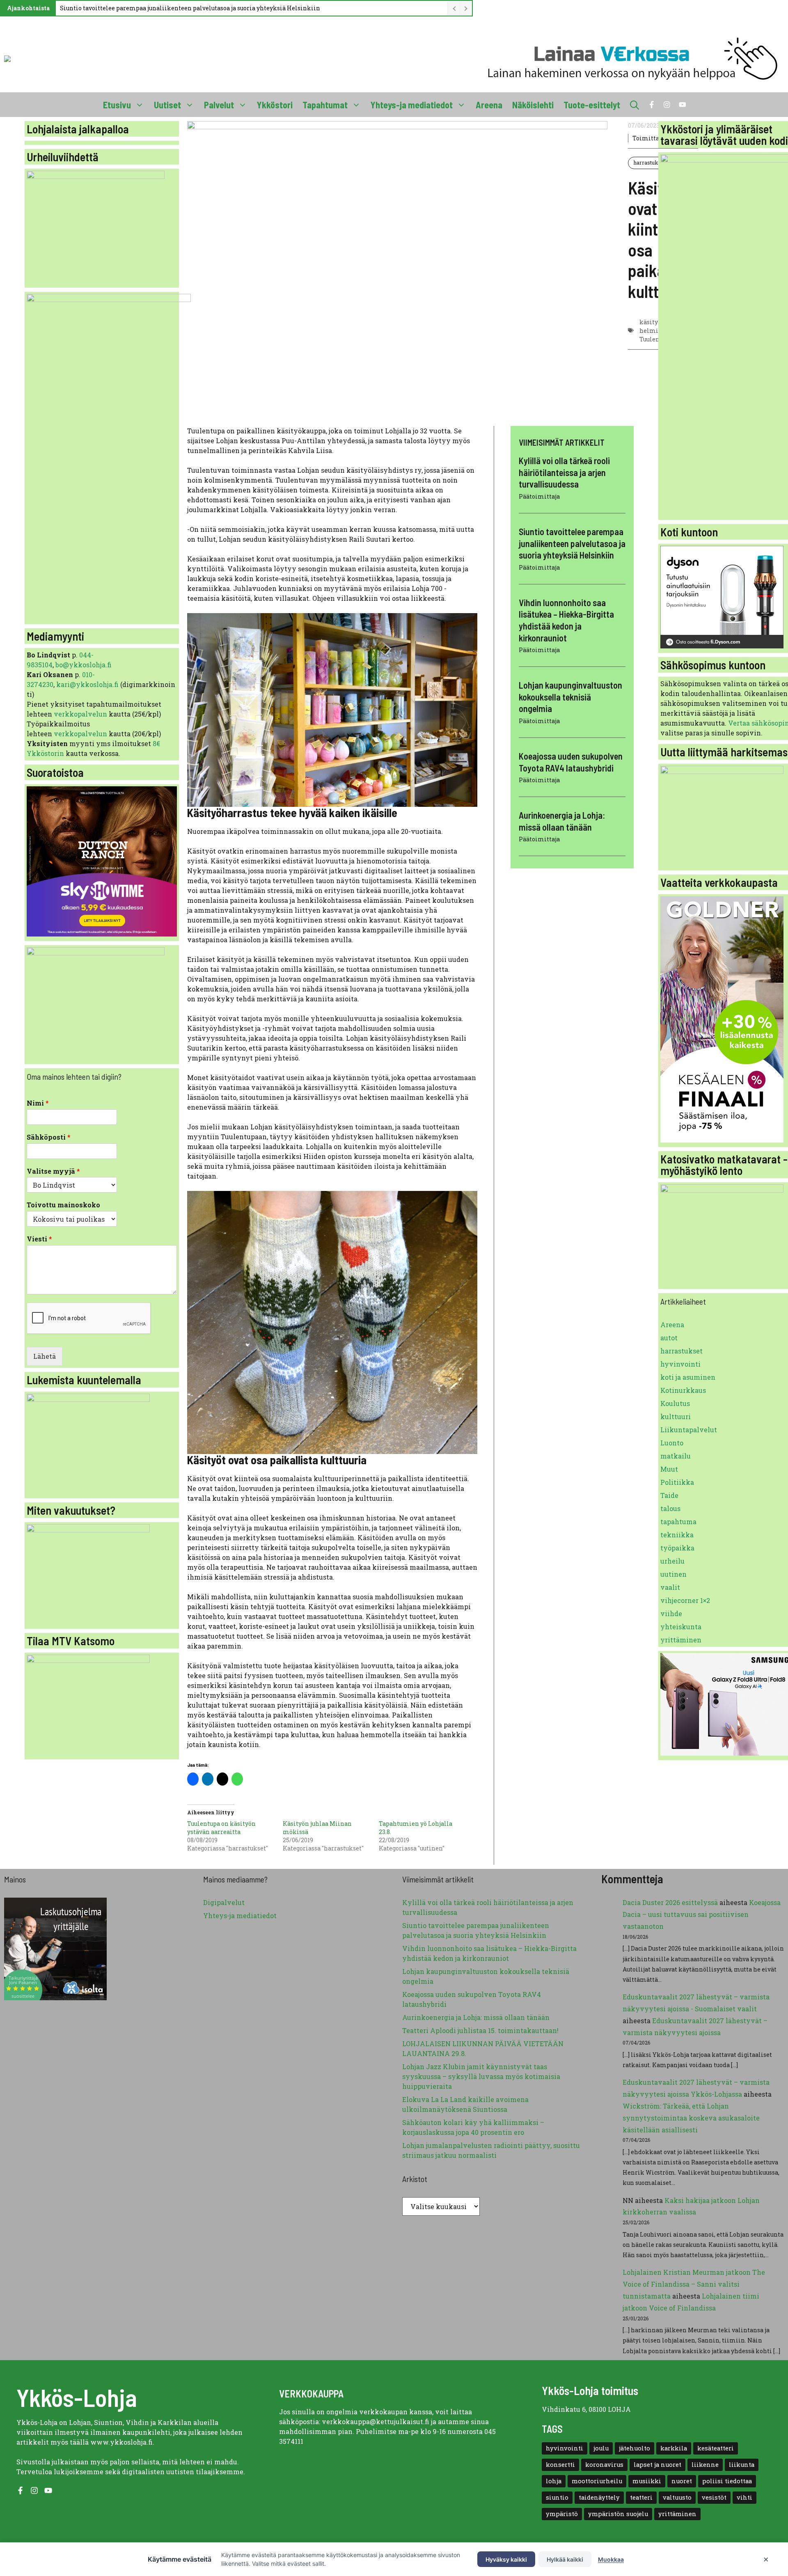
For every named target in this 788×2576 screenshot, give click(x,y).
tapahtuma (678, 1522)
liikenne (705, 2465)
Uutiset (167, 105)
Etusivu (117, 105)
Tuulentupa (656, 339)
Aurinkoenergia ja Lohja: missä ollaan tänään (476, 2017)
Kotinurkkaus (683, 1390)
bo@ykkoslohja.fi (84, 665)
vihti (744, 2497)
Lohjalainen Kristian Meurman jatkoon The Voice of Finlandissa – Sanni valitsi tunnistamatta (694, 2284)
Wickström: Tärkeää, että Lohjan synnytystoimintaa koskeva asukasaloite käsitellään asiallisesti (691, 2118)
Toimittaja (648, 138)
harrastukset (650, 163)
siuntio (557, 2497)
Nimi (38, 1103)
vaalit (670, 1587)
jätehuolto (635, 2448)
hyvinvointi (680, 1364)
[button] (635, 105)
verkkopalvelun (81, 714)
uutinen (673, 1574)
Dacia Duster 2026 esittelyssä (670, 1902)
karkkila (674, 2448)
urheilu (672, 1561)
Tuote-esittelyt (592, 105)
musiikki (647, 2481)
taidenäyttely (599, 2497)
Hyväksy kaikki (506, 2559)
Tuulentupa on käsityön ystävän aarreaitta (221, 1828)
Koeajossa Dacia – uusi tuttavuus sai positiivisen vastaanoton (702, 1914)
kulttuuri (676, 1416)
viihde (671, 1613)
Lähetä (45, 1356)
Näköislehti (533, 105)
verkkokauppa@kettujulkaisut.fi (376, 2421)
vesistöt (714, 2497)
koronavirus (604, 2465)
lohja (554, 2481)
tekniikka (677, 1535)
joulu (601, 2448)
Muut (669, 1469)
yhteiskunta (681, 1627)
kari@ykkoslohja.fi (87, 684)
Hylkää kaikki (565, 2559)
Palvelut (219, 105)
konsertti (560, 2465)
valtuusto (677, 2497)
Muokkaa (611, 2559)
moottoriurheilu (597, 2481)
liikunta (742, 2465)
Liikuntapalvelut (689, 1430)
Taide (669, 1495)
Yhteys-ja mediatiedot (412, 105)
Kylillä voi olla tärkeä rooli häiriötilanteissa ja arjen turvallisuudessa (564, 472)
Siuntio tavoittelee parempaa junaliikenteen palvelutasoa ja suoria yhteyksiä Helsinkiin (190, 8)
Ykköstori (275, 105)
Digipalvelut (224, 1902)
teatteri (641, 2497)
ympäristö (562, 2514)
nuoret (682, 2481)
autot (669, 1338)
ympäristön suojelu (618, 2514)
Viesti (39, 1239)
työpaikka (677, 1548)
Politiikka (677, 1482)
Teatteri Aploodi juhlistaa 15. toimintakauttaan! (480, 2030)
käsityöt (652, 322)
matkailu (676, 1456)
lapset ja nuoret (657, 2465)
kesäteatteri (716, 2448)
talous (670, 1508)
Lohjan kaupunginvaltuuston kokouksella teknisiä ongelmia (570, 697)
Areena (489, 105)
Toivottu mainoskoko (63, 1205)
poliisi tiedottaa (727, 2481)
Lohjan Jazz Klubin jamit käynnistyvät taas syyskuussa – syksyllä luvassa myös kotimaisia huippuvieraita (481, 2076)
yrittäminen (681, 1640)
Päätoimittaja (539, 496)
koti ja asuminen (688, 1377)
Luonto (672, 1443)
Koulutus (675, 1403)
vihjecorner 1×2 (685, 1600)
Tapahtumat (325, 105)
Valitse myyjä (53, 1171)
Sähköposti (49, 1137)
